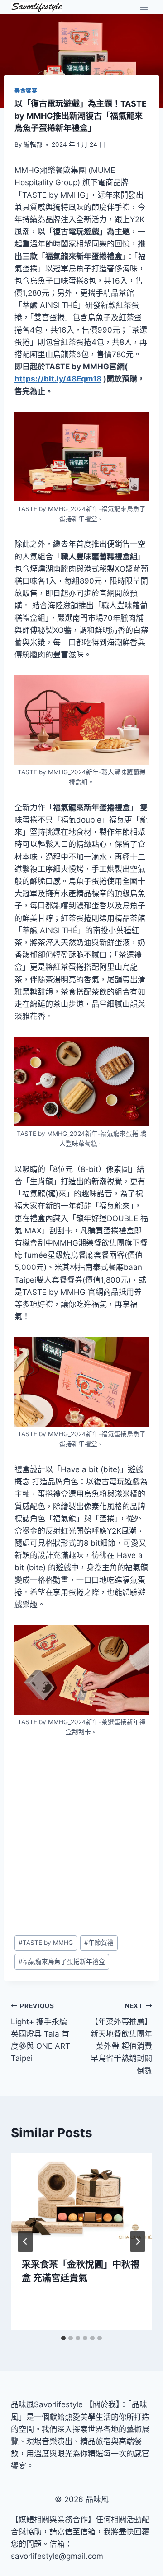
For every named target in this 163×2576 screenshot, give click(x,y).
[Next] (138, 2241)
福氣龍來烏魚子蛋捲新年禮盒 (62, 1962)
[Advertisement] (81, 1836)
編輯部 (33, 144)
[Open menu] (144, 7)
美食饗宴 (26, 91)
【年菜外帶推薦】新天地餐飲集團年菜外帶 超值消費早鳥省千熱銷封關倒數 (121, 2039)
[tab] (63, 2338)
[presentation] (81, 2200)
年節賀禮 (99, 1943)
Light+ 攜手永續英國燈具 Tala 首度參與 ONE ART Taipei (41, 2032)
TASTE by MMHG (46, 1943)
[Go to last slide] (25, 2241)
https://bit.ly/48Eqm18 (58, 379)
